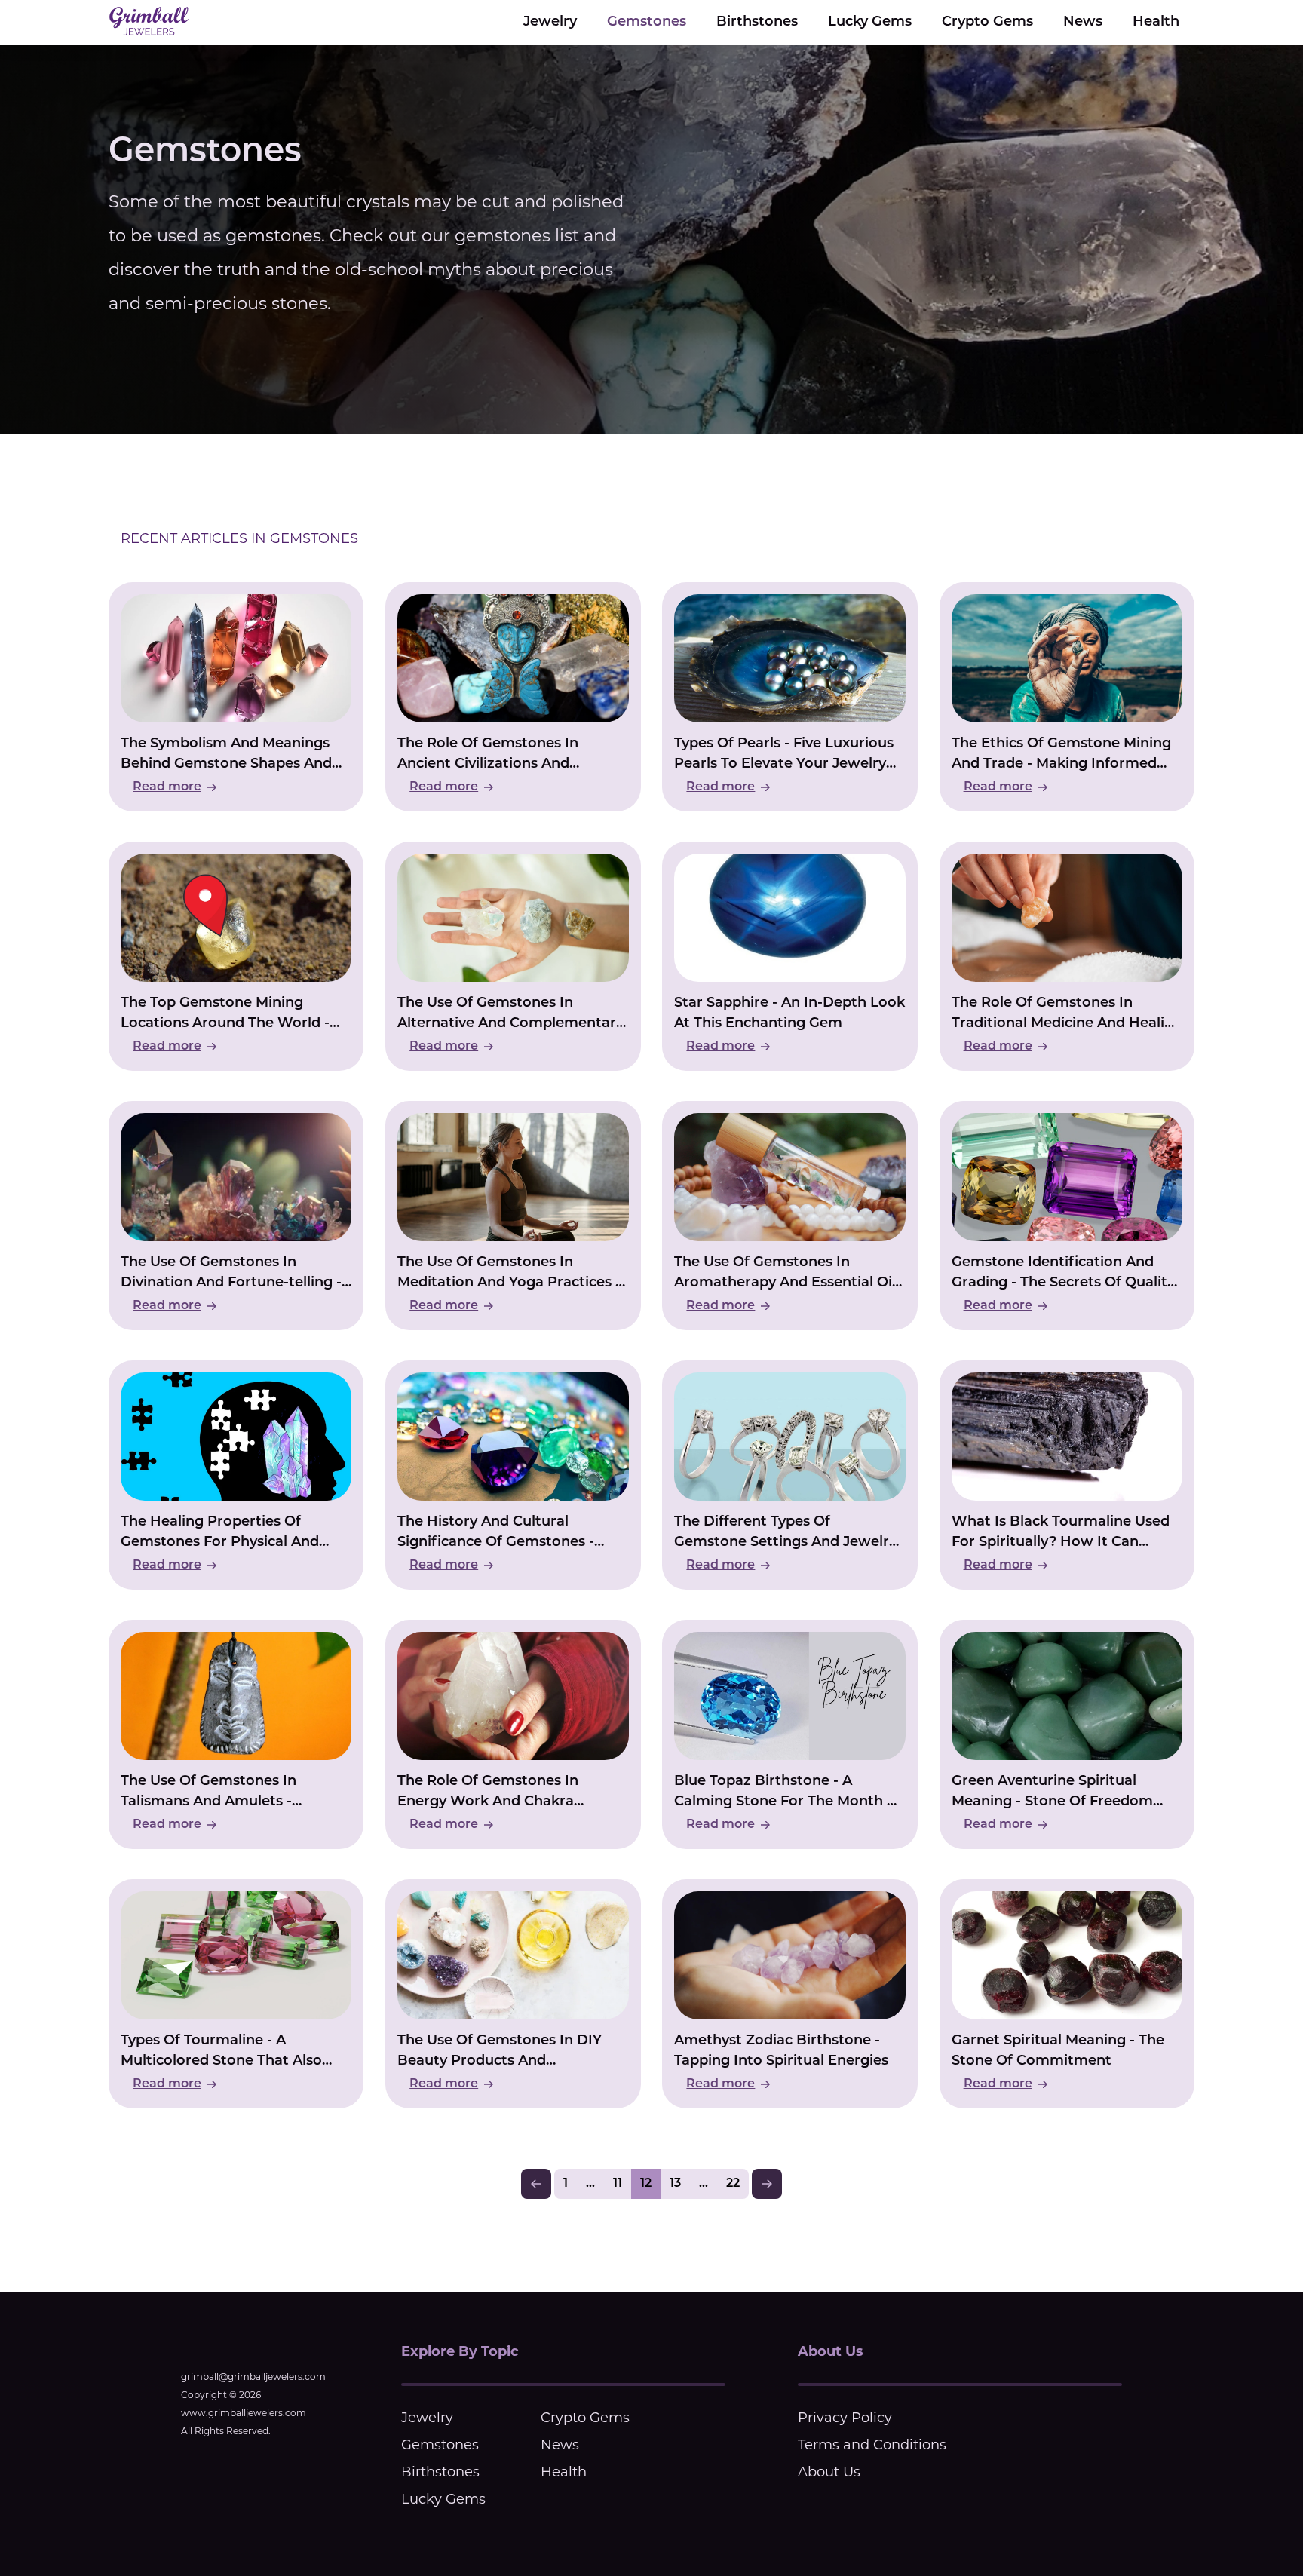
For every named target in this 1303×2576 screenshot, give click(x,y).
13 (675, 2184)
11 (618, 2184)
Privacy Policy (845, 2418)
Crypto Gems (987, 23)
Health (1156, 23)
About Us (829, 2472)
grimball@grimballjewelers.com (253, 2377)
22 (733, 2184)
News (1083, 23)
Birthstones (757, 23)
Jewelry (550, 23)
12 (646, 2184)
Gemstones (647, 23)
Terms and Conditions (872, 2445)
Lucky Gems (870, 23)
